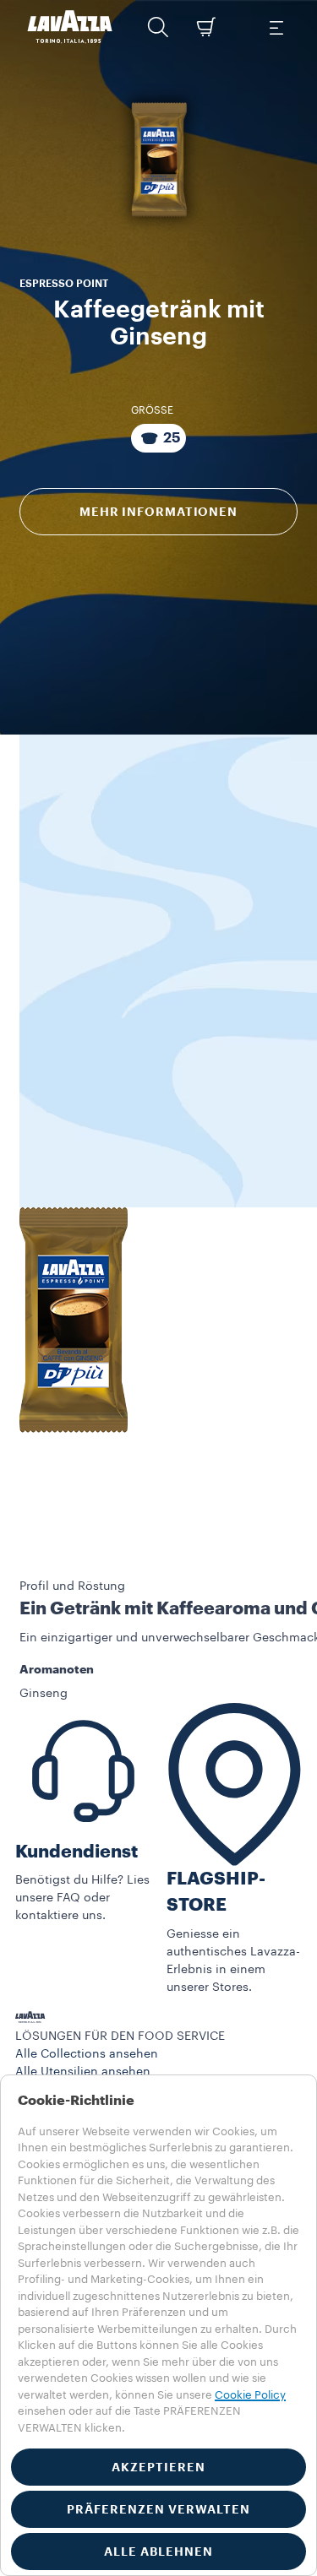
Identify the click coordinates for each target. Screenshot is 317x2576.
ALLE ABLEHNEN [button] (158, 2552)
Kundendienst (77, 1852)
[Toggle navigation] (276, 27)
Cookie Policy (250, 2395)
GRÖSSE (152, 410)
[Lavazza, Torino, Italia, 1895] (70, 27)
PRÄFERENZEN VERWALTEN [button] (158, 2509)
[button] (158, 27)
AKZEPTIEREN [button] (158, 2467)
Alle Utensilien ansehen (83, 2072)
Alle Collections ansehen (87, 2054)
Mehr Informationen (158, 512)
